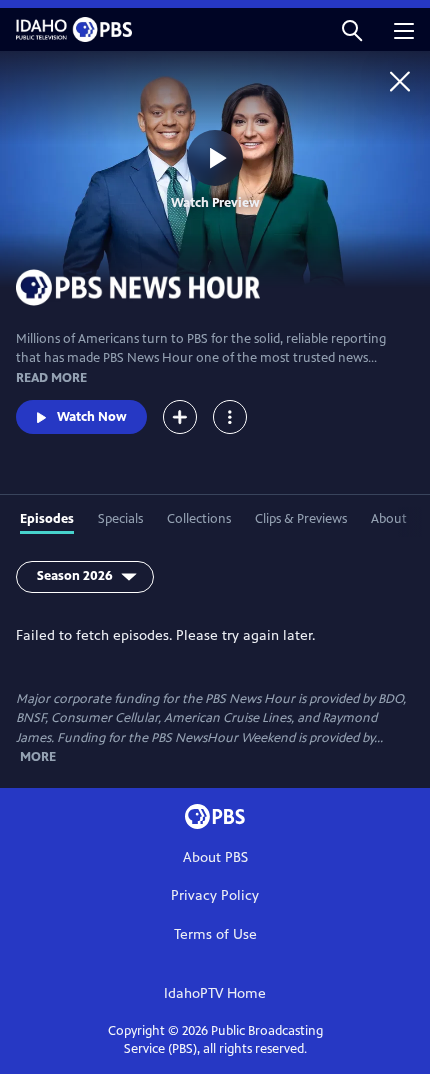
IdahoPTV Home (215, 993)
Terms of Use (215, 934)
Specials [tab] (120, 519)
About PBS (215, 857)
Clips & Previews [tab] (301, 519)
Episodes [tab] (47, 519)
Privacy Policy (215, 895)
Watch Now (92, 417)
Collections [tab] (199, 519)
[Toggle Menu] (230, 417)
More (38, 757)
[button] (352, 29)
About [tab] (389, 519)
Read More (51, 378)
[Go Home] (400, 81)
